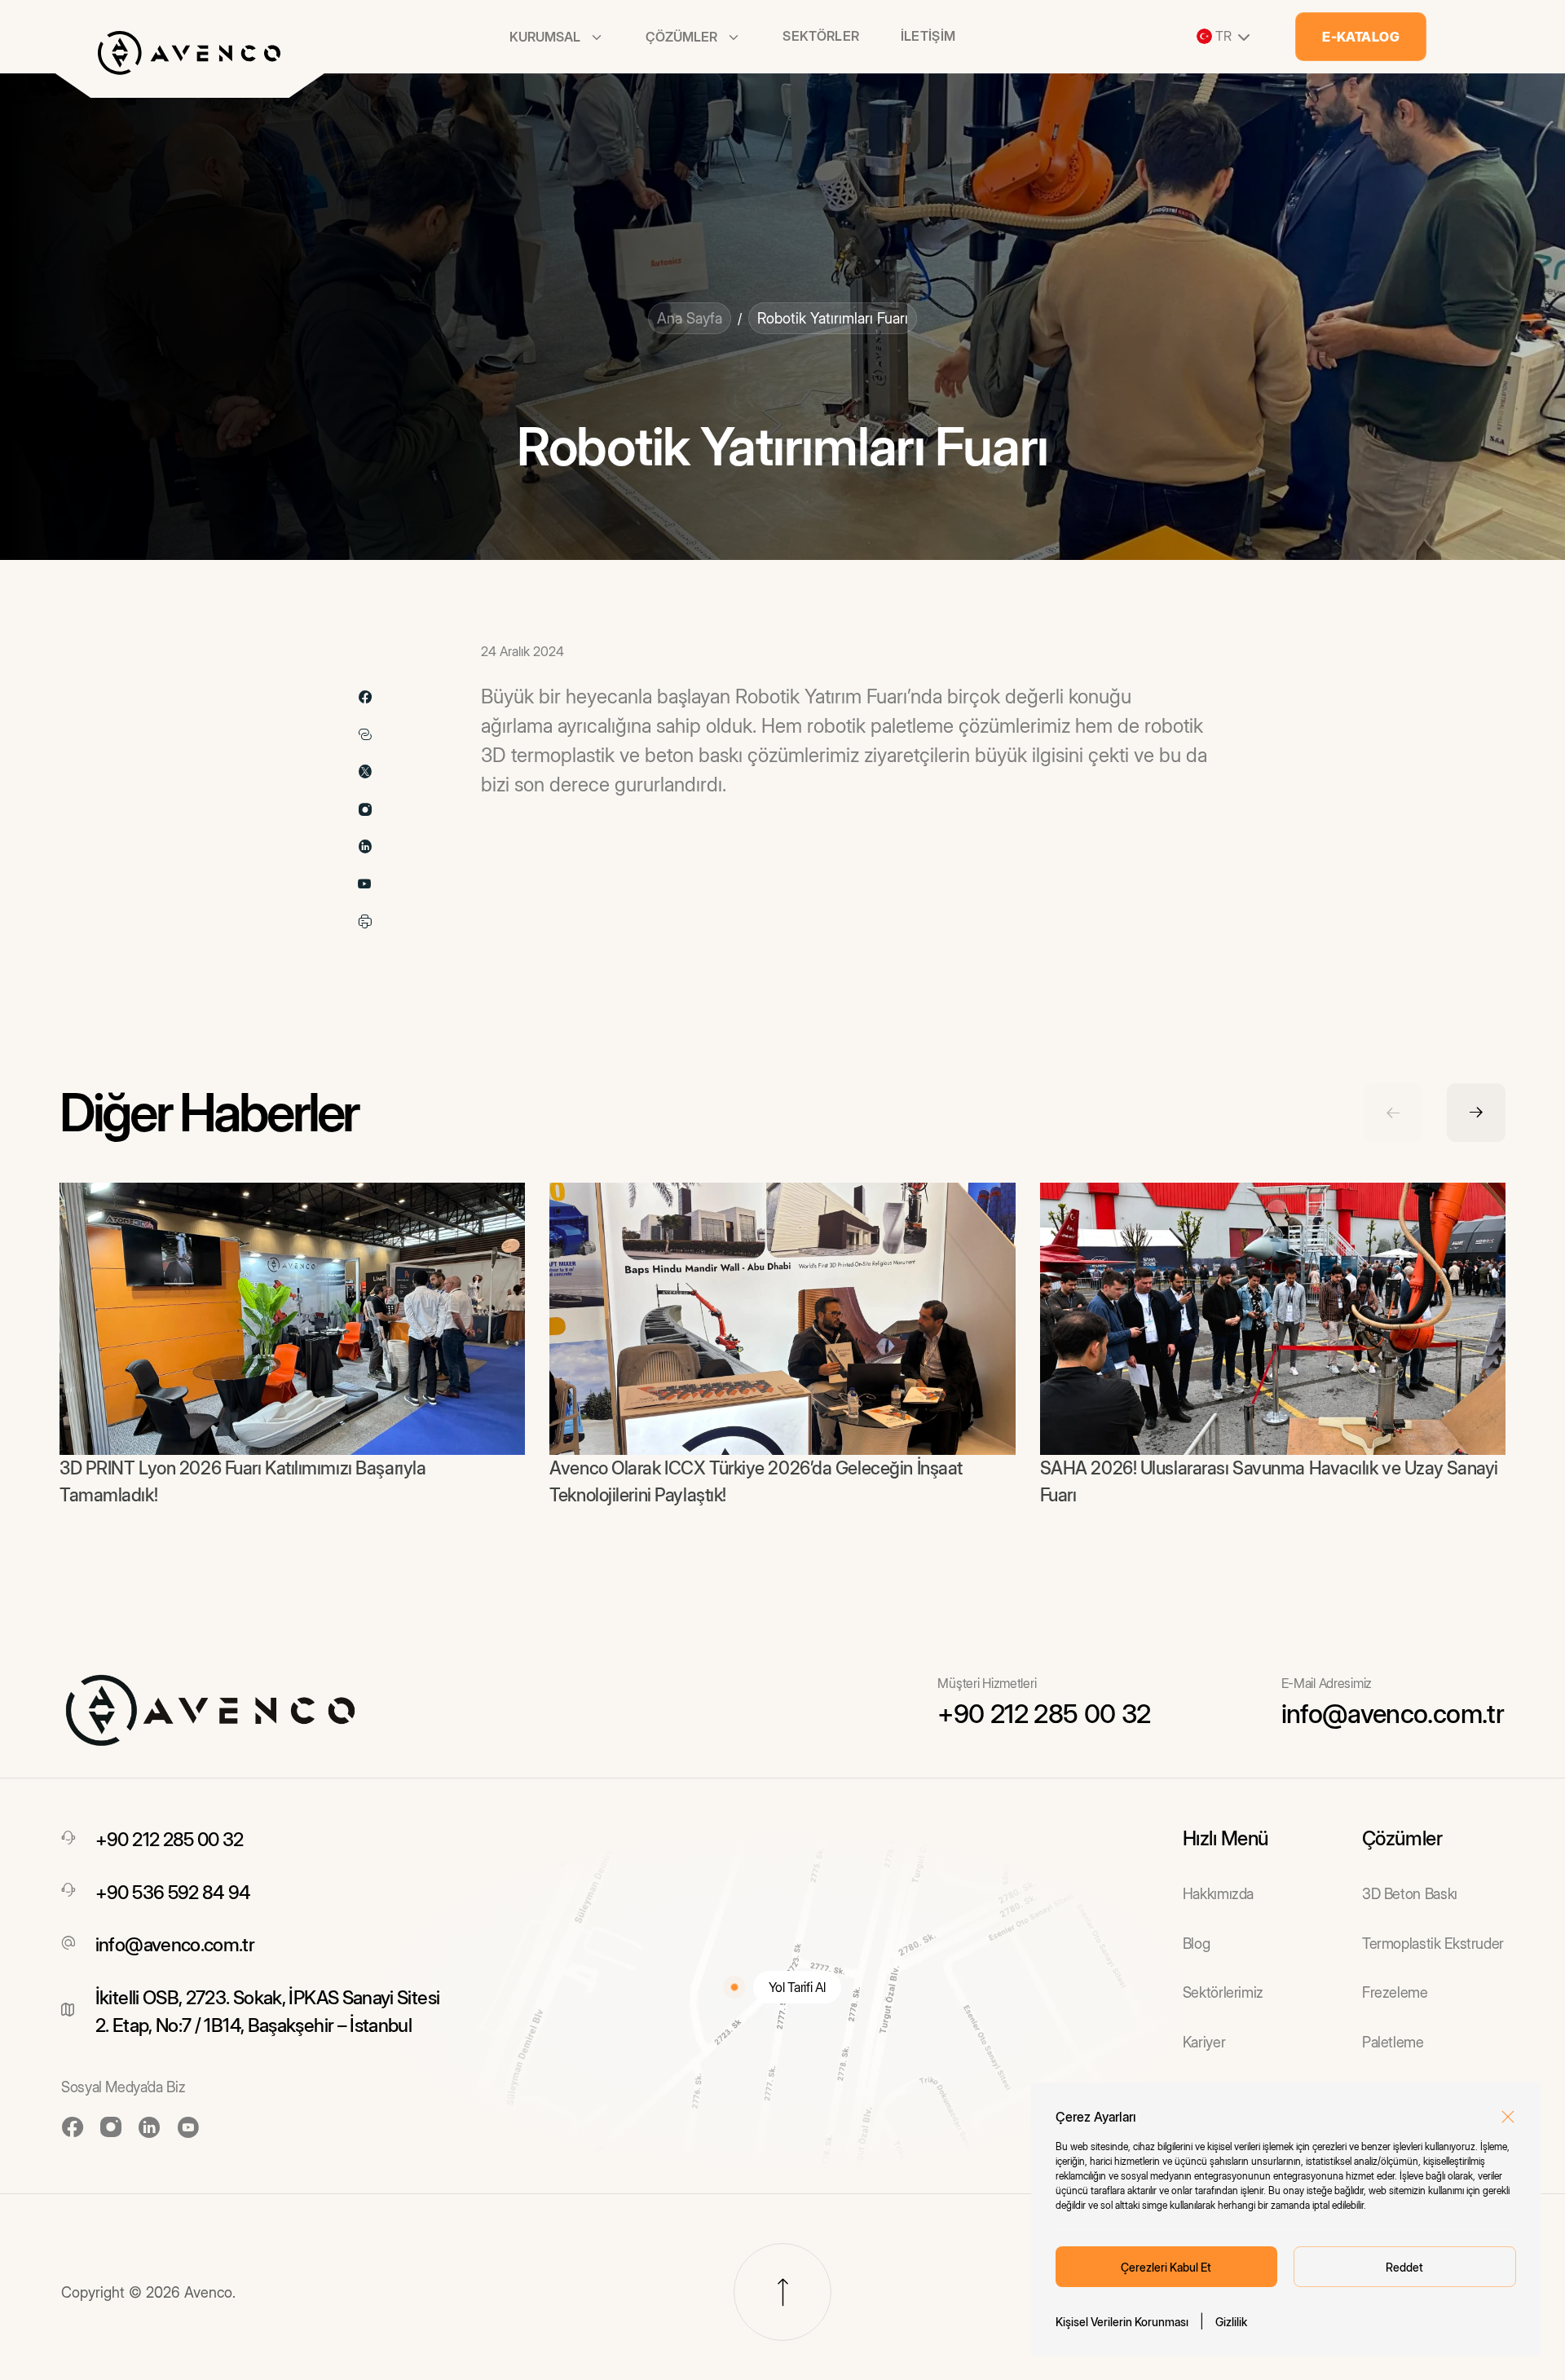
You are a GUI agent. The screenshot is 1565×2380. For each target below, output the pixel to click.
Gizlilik (1231, 2322)
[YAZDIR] (365, 922)
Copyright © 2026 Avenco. (148, 2292)
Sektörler (821, 36)
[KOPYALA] (365, 734)
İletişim (928, 36)
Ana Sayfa (690, 318)
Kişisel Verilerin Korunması (1122, 2322)
